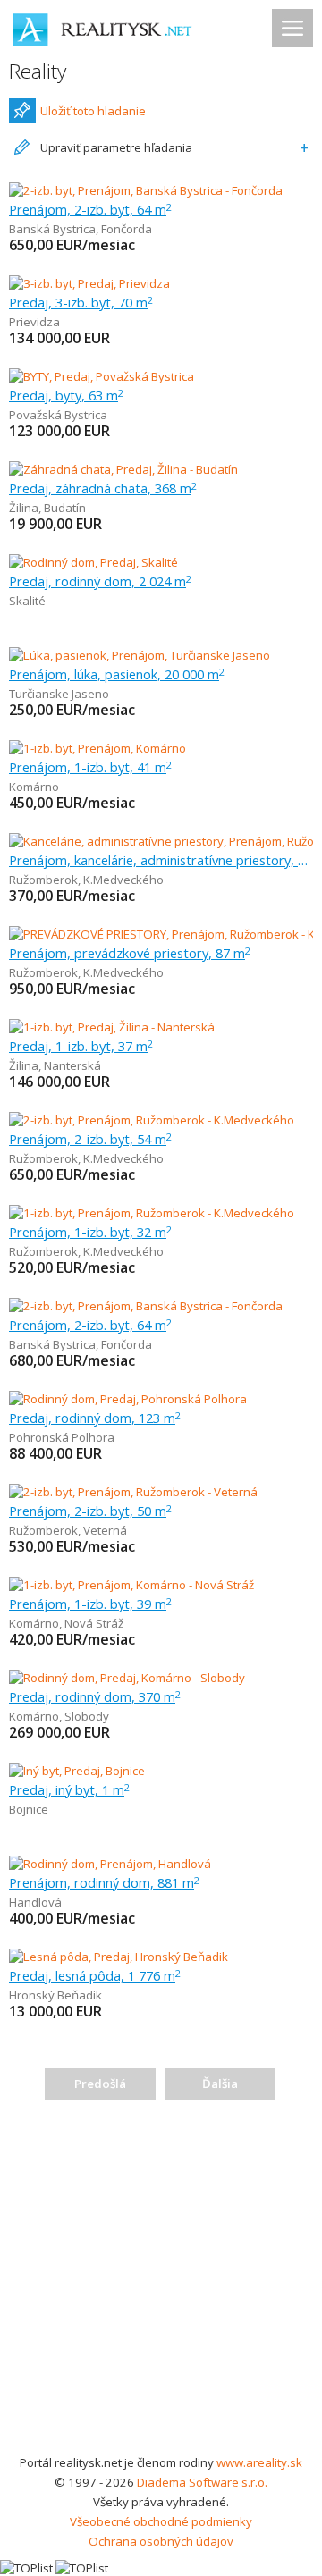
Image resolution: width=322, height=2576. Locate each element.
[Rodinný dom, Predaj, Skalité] (93, 562)
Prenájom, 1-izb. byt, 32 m (90, 1232)
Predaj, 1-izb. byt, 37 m (81, 1046)
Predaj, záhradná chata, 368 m (103, 488)
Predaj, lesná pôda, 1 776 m (95, 1975)
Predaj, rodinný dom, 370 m (95, 1696)
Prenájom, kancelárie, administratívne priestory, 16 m (161, 860)
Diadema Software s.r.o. (202, 2482)
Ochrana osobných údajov (161, 2541)
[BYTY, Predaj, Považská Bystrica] (102, 376)
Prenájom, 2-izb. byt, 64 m (90, 209)
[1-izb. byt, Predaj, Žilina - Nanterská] (112, 1027)
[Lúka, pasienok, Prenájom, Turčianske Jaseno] (140, 655)
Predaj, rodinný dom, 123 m (95, 1418)
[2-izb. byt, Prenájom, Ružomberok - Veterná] (133, 1492)
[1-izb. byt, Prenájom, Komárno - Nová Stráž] (131, 1585)
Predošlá (100, 2084)
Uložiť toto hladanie (93, 111)
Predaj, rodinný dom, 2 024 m (100, 581)
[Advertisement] (161, 2283)
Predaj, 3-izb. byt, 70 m (81, 302)
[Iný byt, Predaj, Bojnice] (77, 1771)
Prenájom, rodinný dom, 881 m (104, 1882)
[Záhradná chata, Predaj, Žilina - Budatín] (123, 469)
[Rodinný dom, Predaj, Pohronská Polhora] (128, 1399)
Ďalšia (220, 2084)
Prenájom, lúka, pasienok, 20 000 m (117, 674)
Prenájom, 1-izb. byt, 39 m (90, 1604)
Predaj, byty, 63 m (66, 395)
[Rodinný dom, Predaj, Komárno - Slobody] (127, 1678)
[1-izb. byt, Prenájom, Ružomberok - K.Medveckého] (152, 1213)
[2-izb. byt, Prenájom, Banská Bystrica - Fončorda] (146, 190)
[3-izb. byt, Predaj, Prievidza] (89, 283)
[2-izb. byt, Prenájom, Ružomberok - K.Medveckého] (152, 1120)
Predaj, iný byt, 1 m (69, 1789)
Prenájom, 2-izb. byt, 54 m (90, 1139)
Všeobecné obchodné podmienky (161, 2521)
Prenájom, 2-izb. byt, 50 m (90, 1511)
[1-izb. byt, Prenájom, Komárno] (97, 748)
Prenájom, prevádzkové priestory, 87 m (130, 953)
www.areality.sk (259, 2462)
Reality (38, 71)
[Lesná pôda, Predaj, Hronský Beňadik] (119, 1957)
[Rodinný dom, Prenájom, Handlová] (110, 1864)
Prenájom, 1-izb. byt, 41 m (90, 767)
